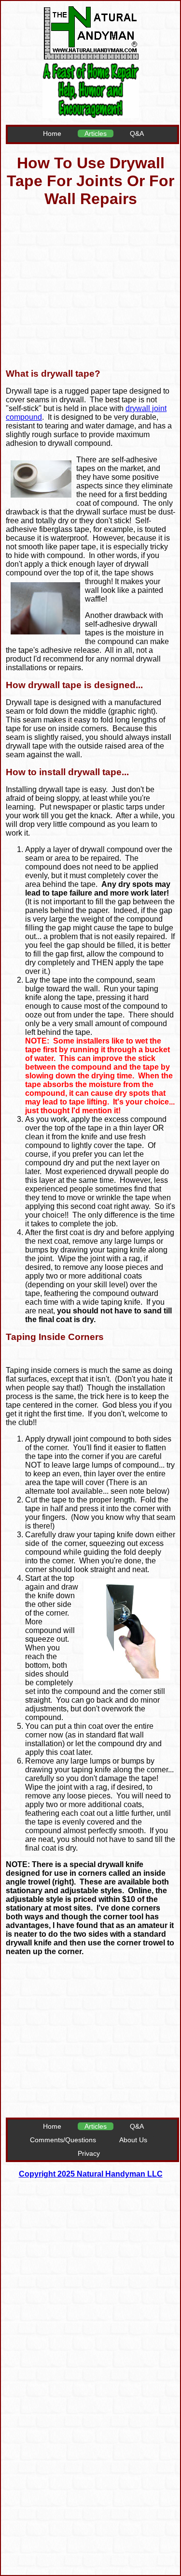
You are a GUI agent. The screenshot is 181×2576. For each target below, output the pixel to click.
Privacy (89, 2153)
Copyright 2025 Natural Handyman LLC (91, 2174)
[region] (92, 289)
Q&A (137, 133)
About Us (133, 2140)
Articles (96, 133)
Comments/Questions (63, 2140)
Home (52, 133)
